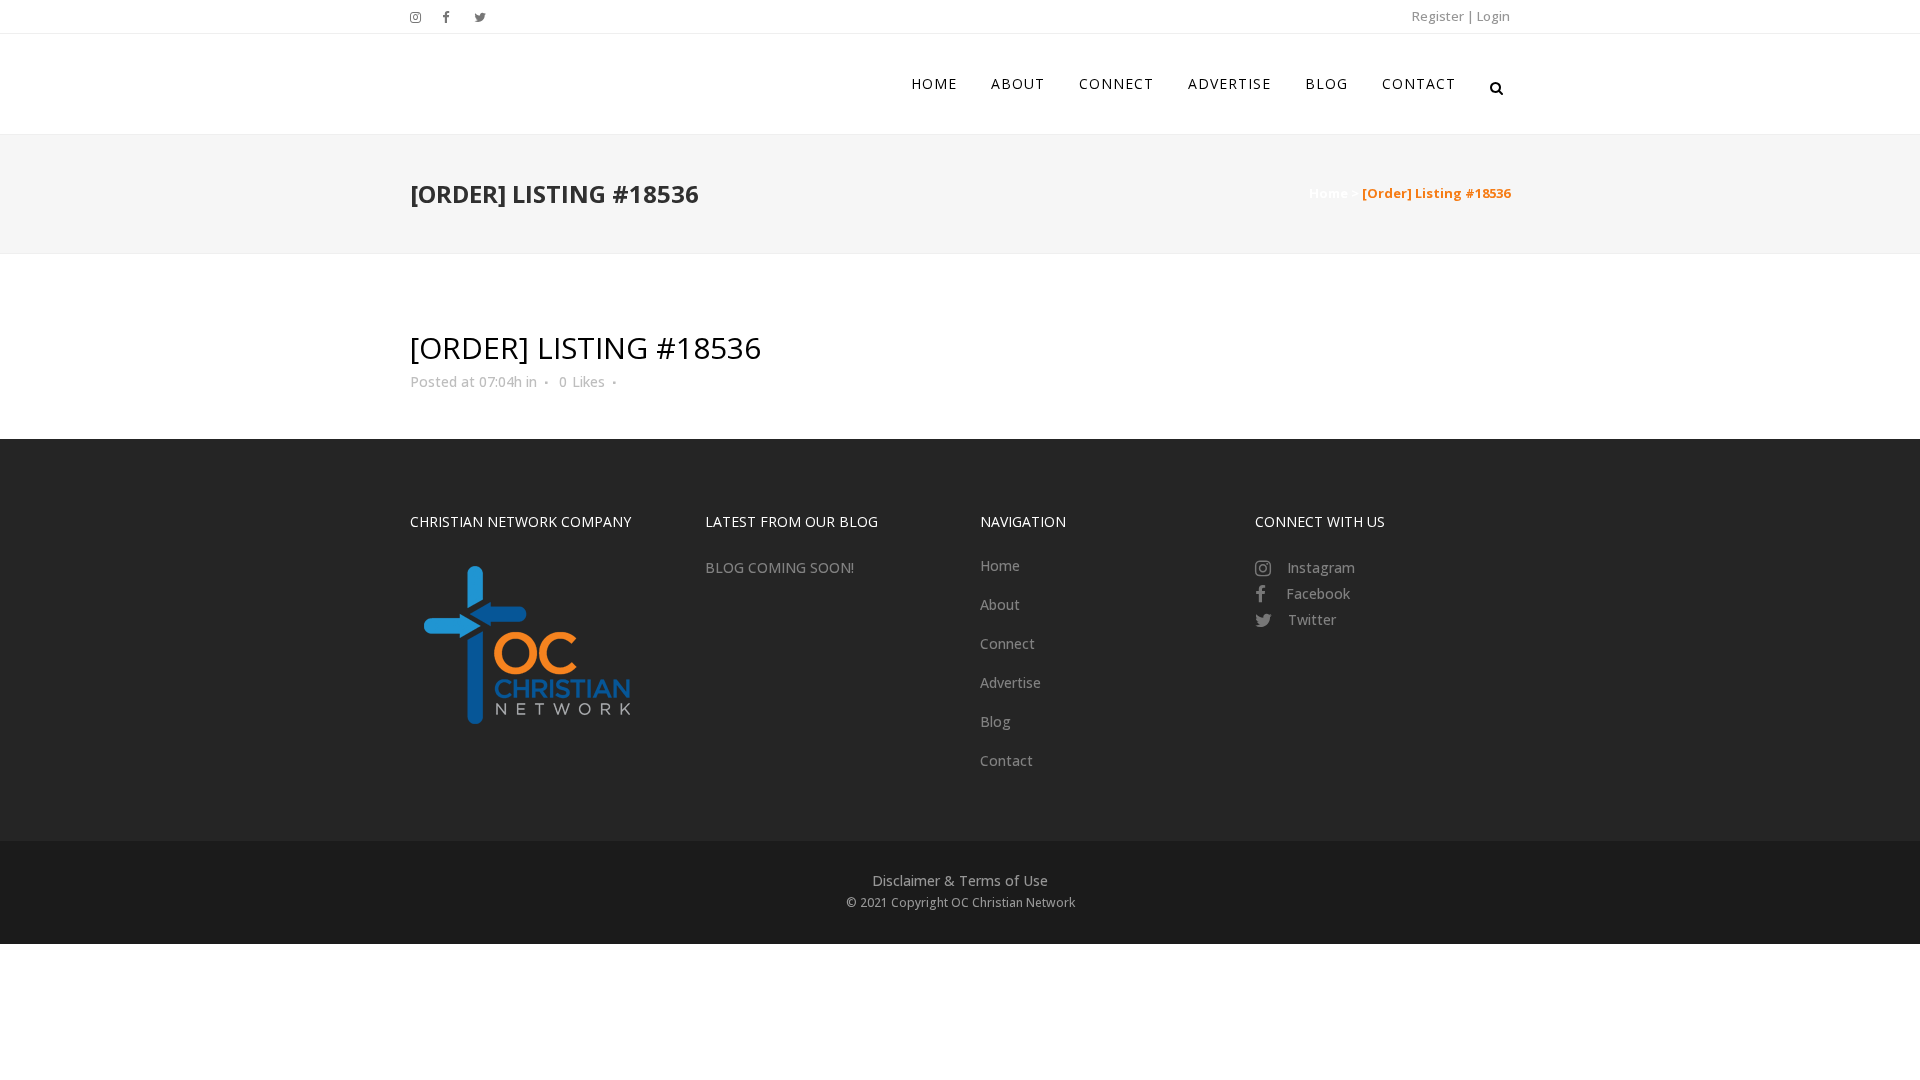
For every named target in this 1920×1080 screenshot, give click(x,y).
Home (1328, 193)
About (1000, 604)
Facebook (1318, 593)
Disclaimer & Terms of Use (960, 880)
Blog (995, 721)
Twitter (1312, 619)
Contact (1006, 760)
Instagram (1321, 567)
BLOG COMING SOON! (779, 567)
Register (1438, 16)
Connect (1007, 643)
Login (1493, 16)
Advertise (1010, 682)
